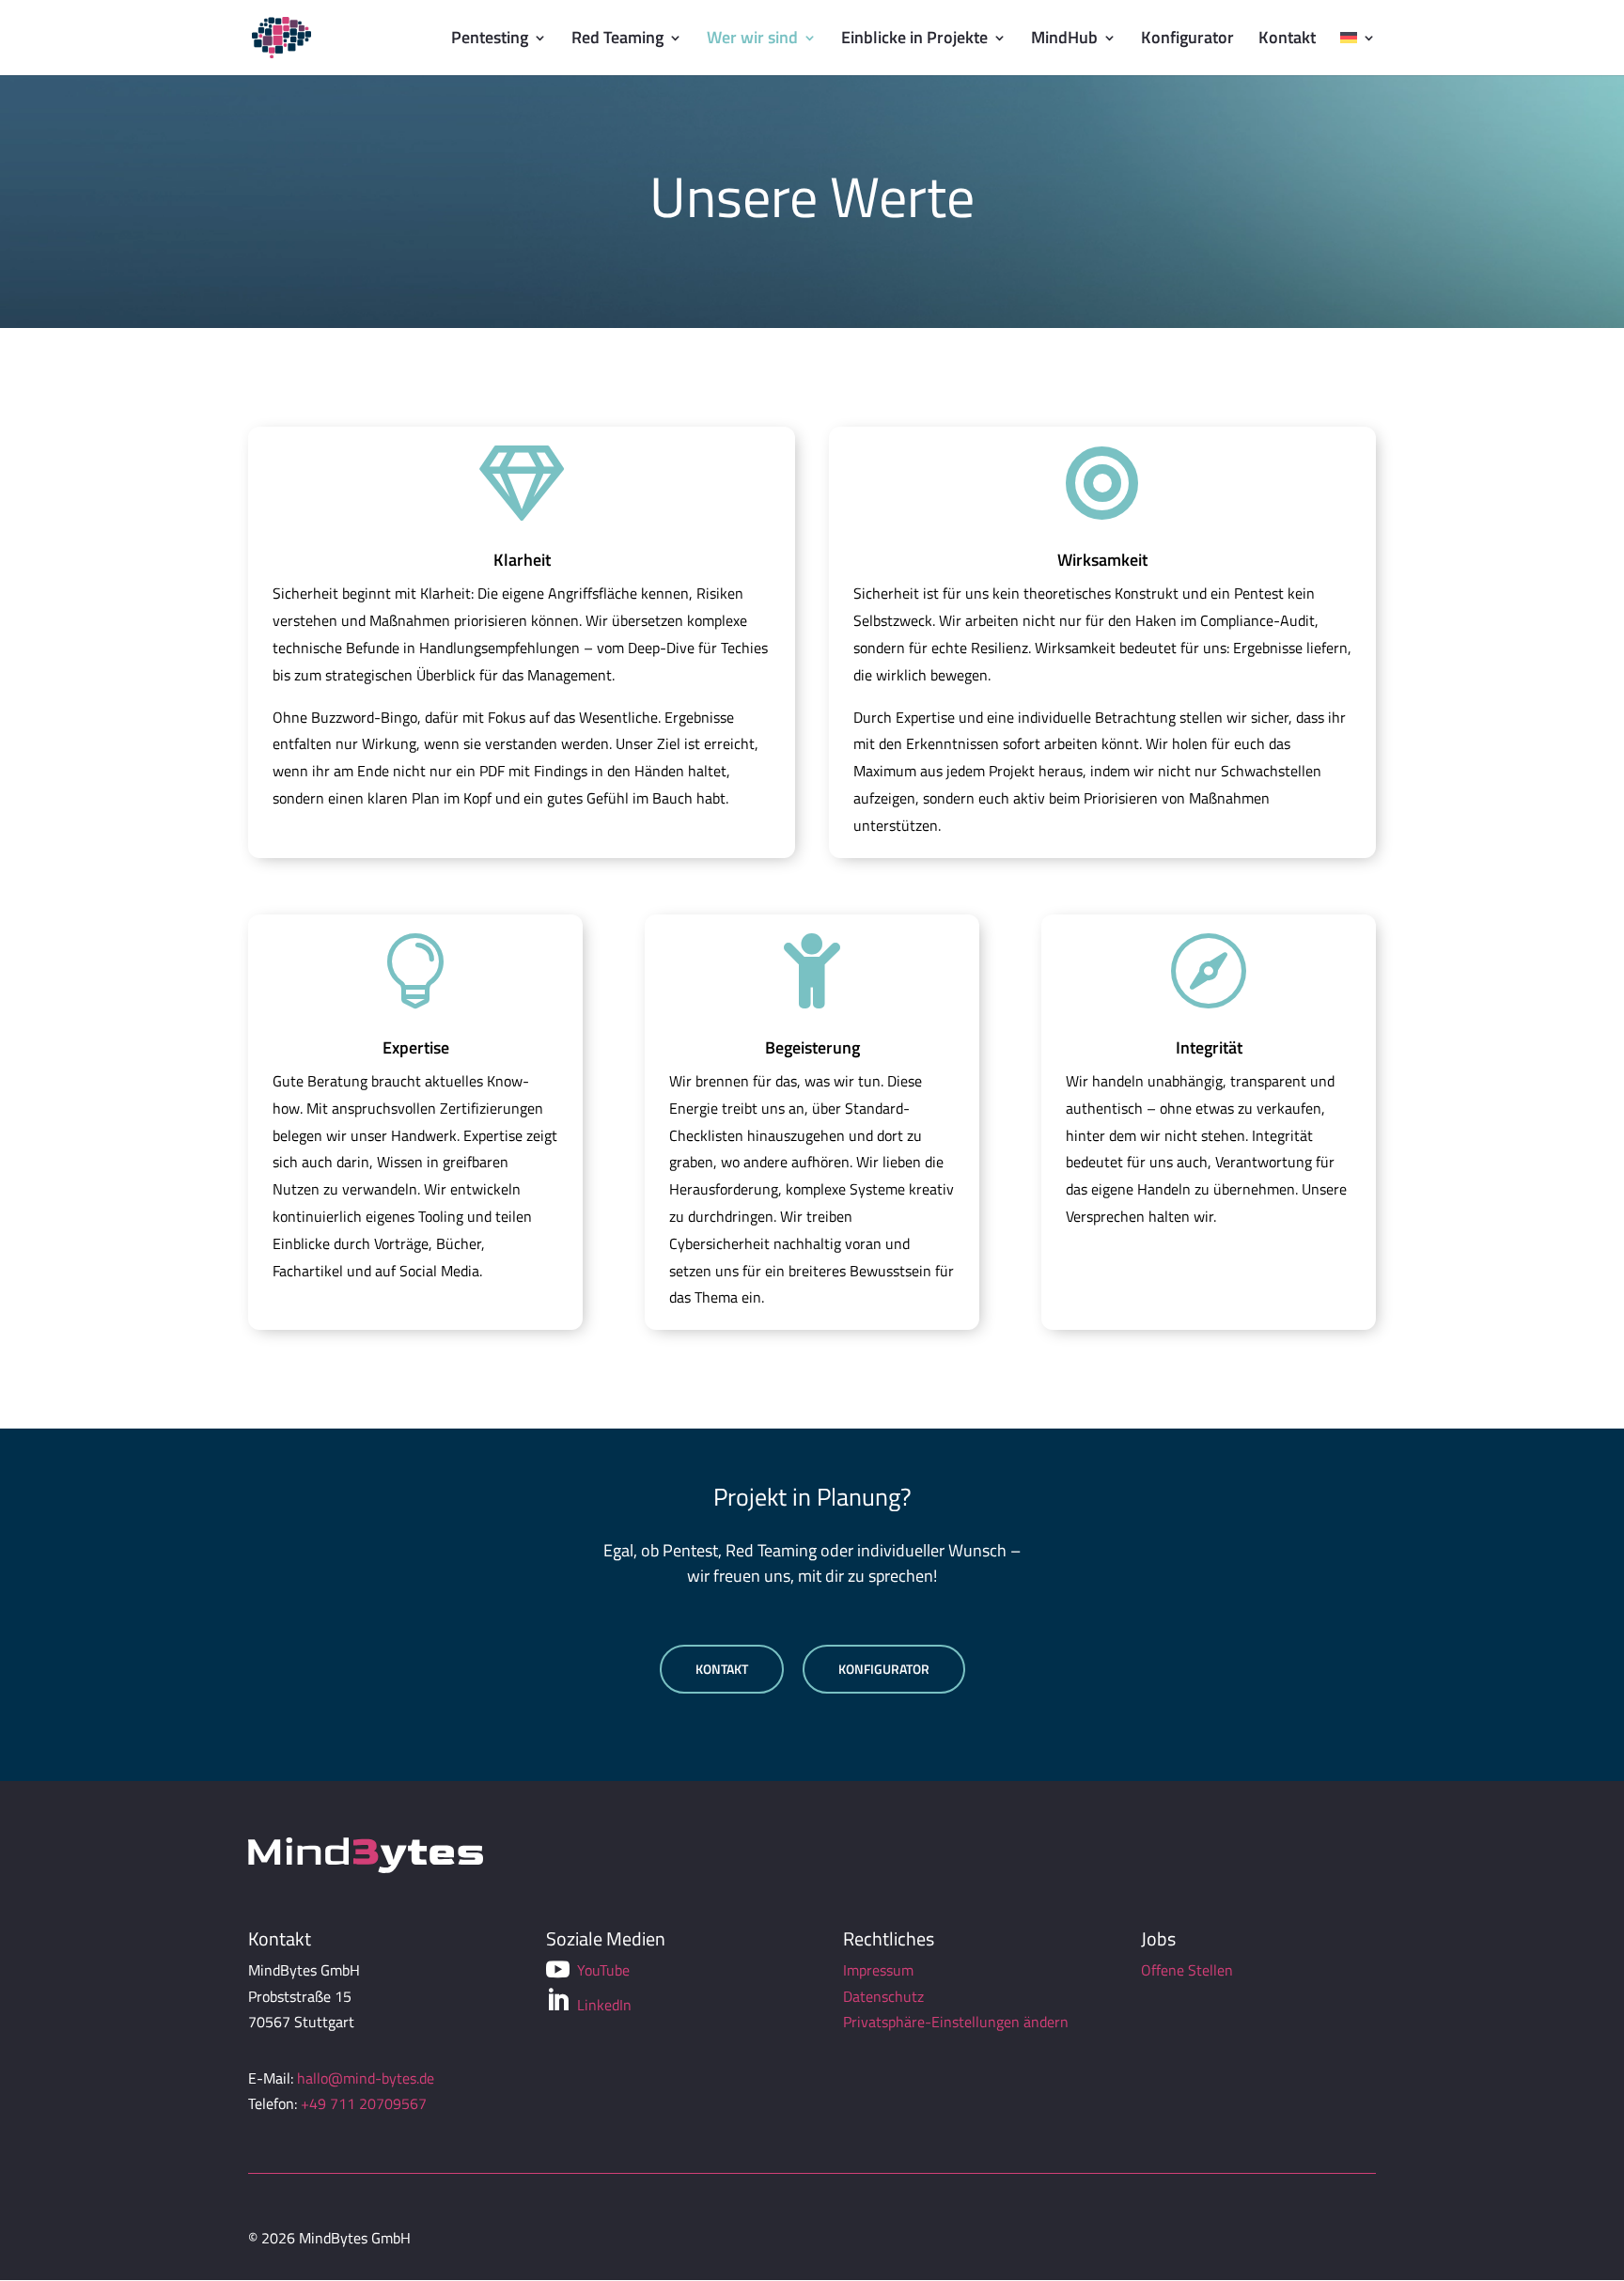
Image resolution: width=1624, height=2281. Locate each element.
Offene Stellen (1187, 1970)
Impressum (878, 1970)
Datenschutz (883, 1996)
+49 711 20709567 (364, 2103)
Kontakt (1287, 40)
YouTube (588, 1969)
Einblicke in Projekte (914, 40)
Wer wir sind (752, 40)
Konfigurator (1187, 40)
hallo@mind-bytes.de (366, 2078)
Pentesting (490, 40)
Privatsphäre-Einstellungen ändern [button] (956, 2022)
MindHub (1064, 40)
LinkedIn (589, 2002)
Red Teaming (617, 40)
